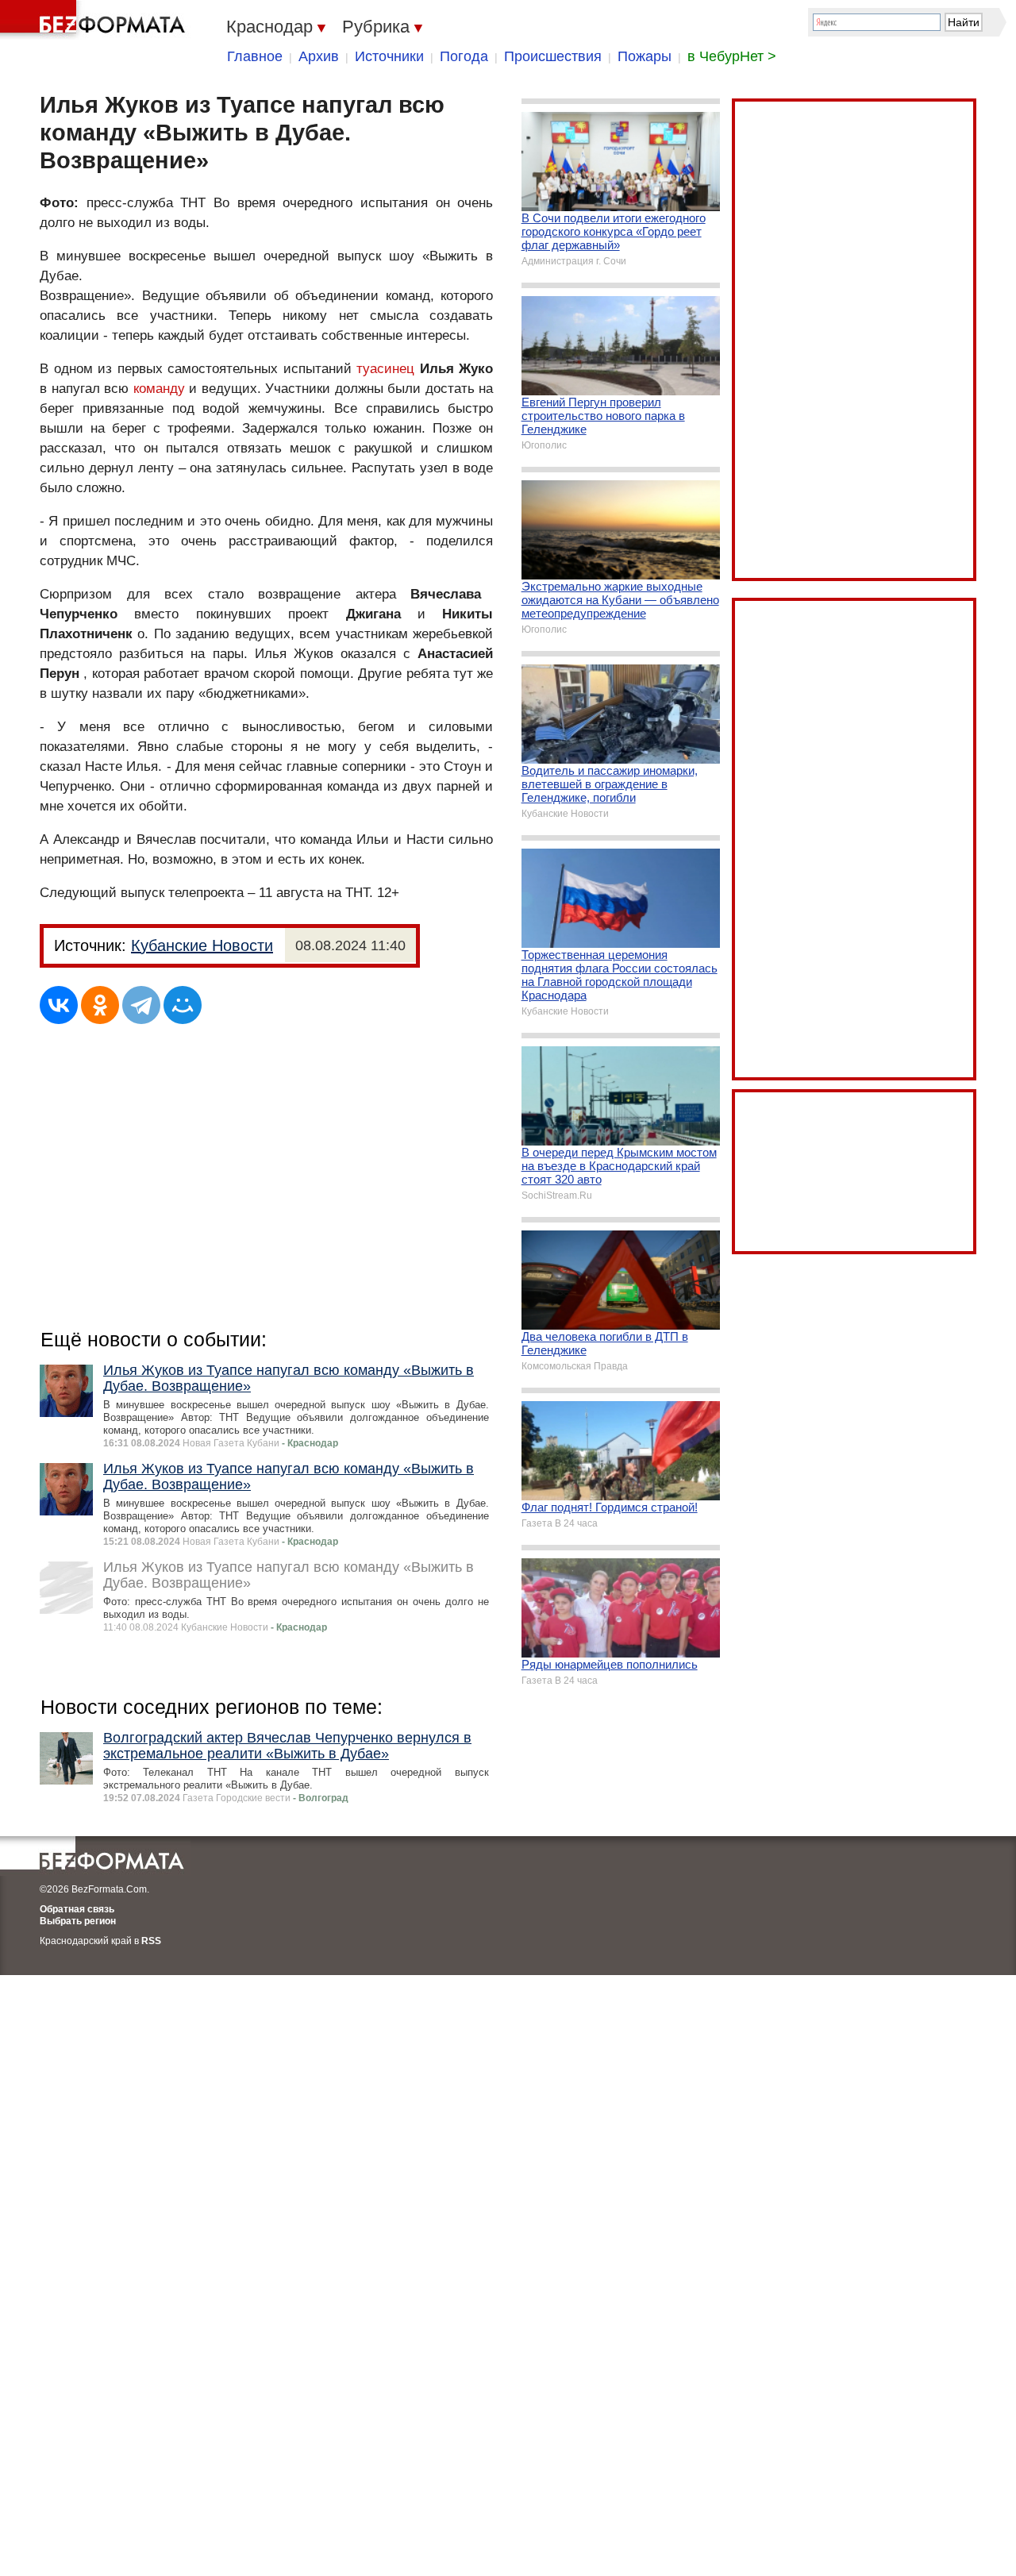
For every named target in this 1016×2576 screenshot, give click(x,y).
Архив (319, 56)
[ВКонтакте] (59, 1005)
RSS (151, 1941)
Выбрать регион (78, 1921)
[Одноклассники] (100, 1005)
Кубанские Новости (202, 945)
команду (159, 389)
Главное (255, 56)
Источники (389, 56)
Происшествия (553, 56)
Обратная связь (77, 1909)
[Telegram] (141, 1005)
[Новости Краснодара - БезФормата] (95, 20)
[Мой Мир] (183, 1005)
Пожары (645, 56)
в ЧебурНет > (732, 56)
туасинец (385, 369)
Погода (464, 56)
